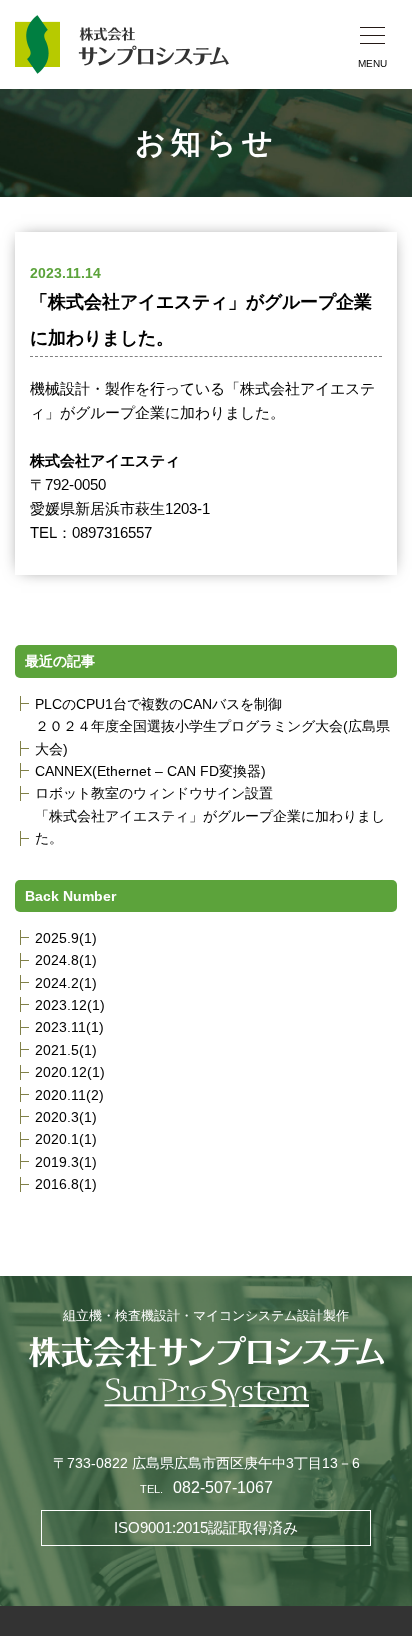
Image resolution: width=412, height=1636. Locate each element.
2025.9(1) (66, 938)
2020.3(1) (66, 1117)
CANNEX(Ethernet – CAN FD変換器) (150, 771)
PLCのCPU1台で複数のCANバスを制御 (158, 704)
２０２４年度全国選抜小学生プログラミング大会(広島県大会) (212, 737)
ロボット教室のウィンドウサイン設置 (154, 793)
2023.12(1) (70, 1005)
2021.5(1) (66, 1050)
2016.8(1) (66, 1184)
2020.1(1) (66, 1139)
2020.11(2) (69, 1095)
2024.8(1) (66, 960)
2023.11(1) (69, 1027)
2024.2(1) (66, 983)
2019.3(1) (66, 1162)
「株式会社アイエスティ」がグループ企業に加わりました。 (210, 827)
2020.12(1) (70, 1072)
